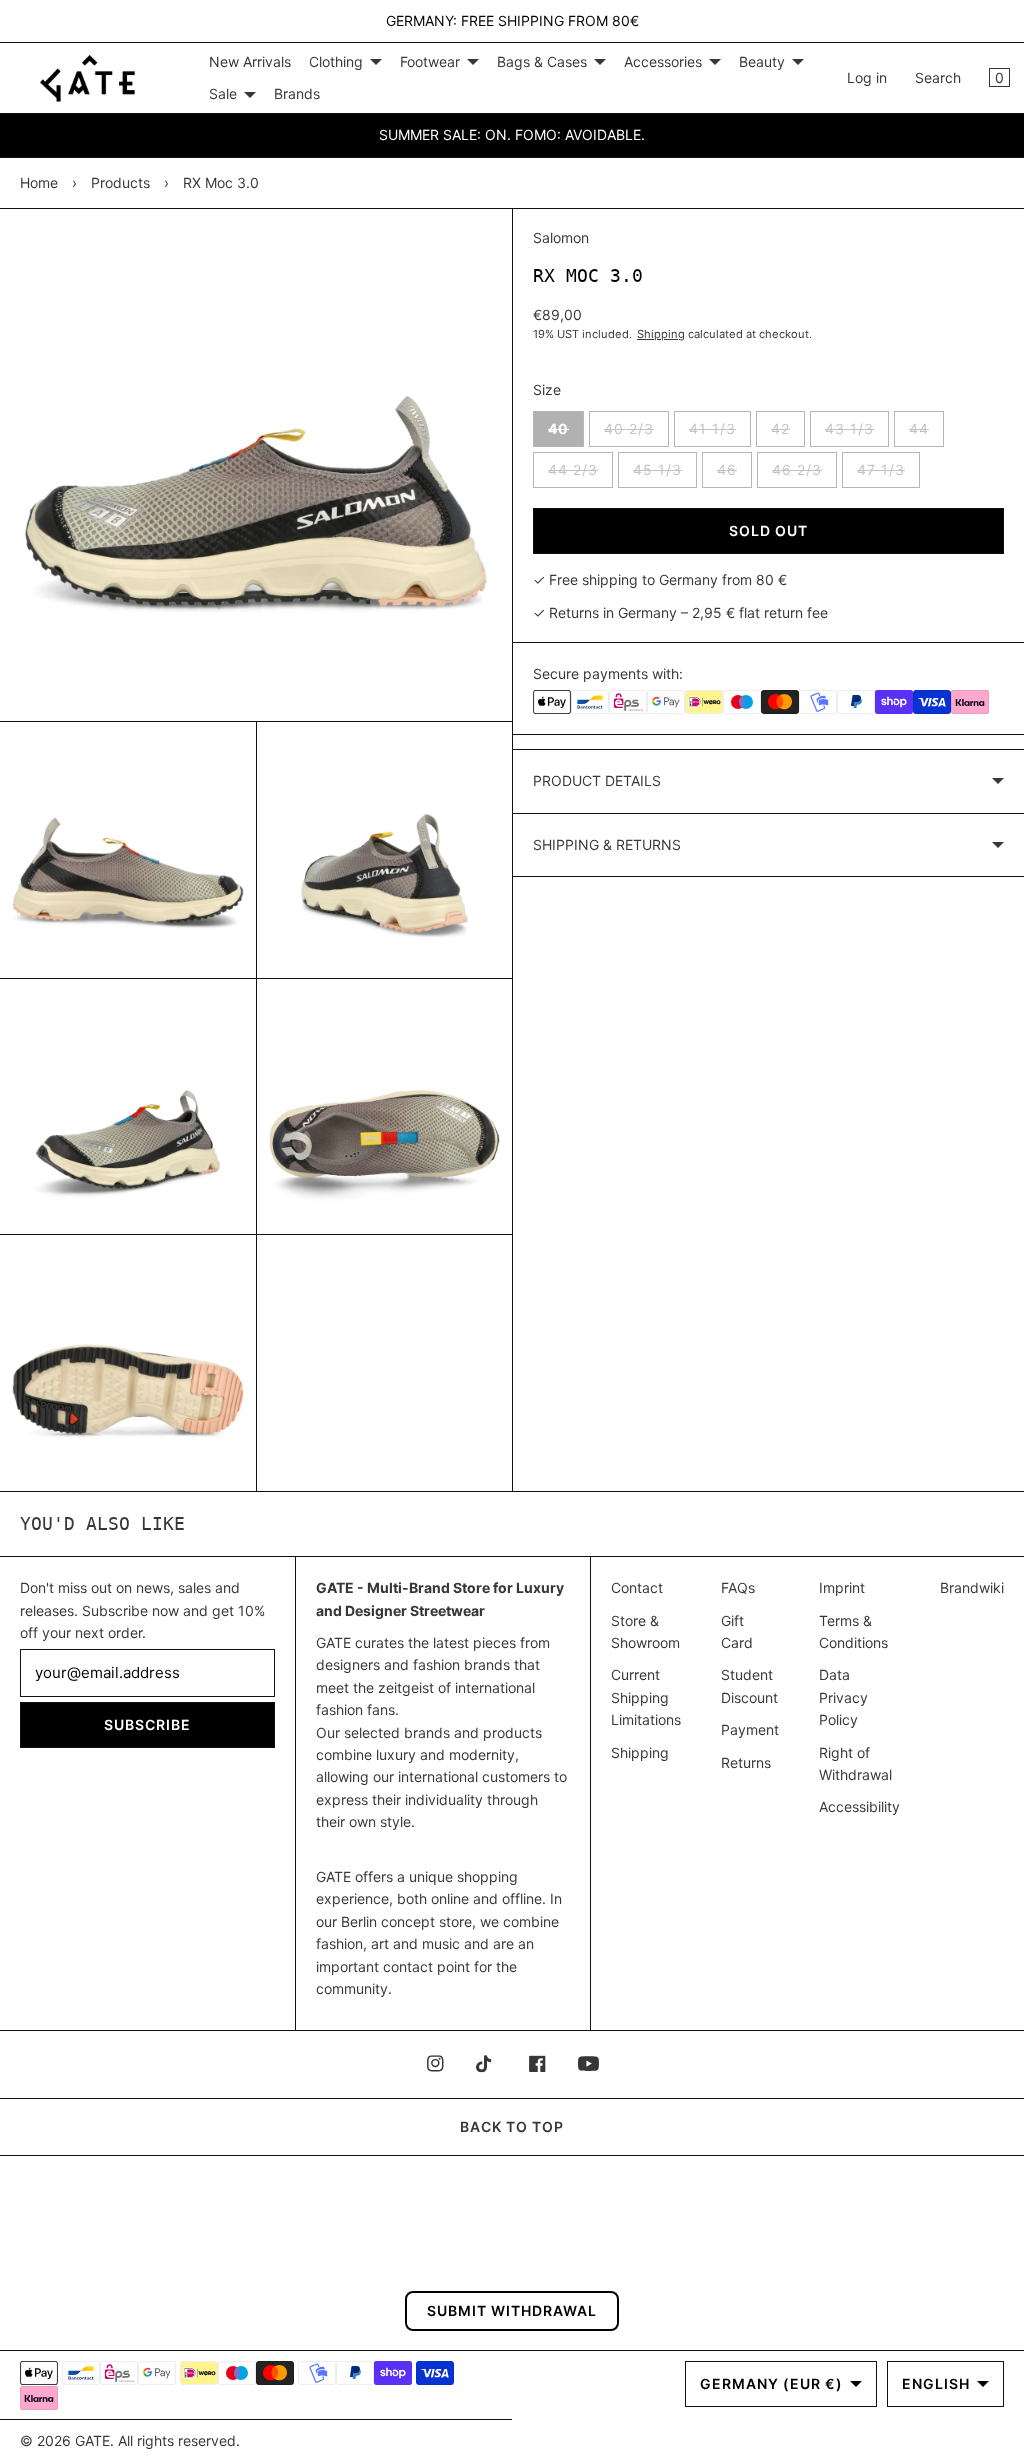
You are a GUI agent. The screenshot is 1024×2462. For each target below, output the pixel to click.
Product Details (597, 780)
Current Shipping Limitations (646, 1697)
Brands (297, 93)
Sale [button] (223, 93)
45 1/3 (665, 474)
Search (938, 77)
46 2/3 (804, 474)
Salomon (561, 237)
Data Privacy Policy (843, 1697)
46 (734, 474)
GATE (92, 2440)
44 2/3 (580, 474)
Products (120, 182)
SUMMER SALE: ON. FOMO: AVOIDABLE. (512, 134)
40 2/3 (636, 433)
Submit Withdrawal (512, 2310)
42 (788, 433)
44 (926, 433)
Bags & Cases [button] (542, 61)
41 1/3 (720, 433)
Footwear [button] (430, 61)
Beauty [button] (762, 61)
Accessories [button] (663, 61)
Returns (746, 1762)
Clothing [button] (336, 61)
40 (566, 433)
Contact (637, 1587)
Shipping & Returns (607, 844)
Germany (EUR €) (771, 2383)
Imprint (842, 1587)
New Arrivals (250, 61)
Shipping (661, 334)
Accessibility (859, 1806)
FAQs (738, 1587)
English (936, 2383)
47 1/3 (888, 474)
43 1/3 (857, 433)
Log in (867, 77)
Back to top (512, 2126)
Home (39, 182)
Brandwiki (972, 1587)
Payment (750, 1729)
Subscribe (147, 1724)
